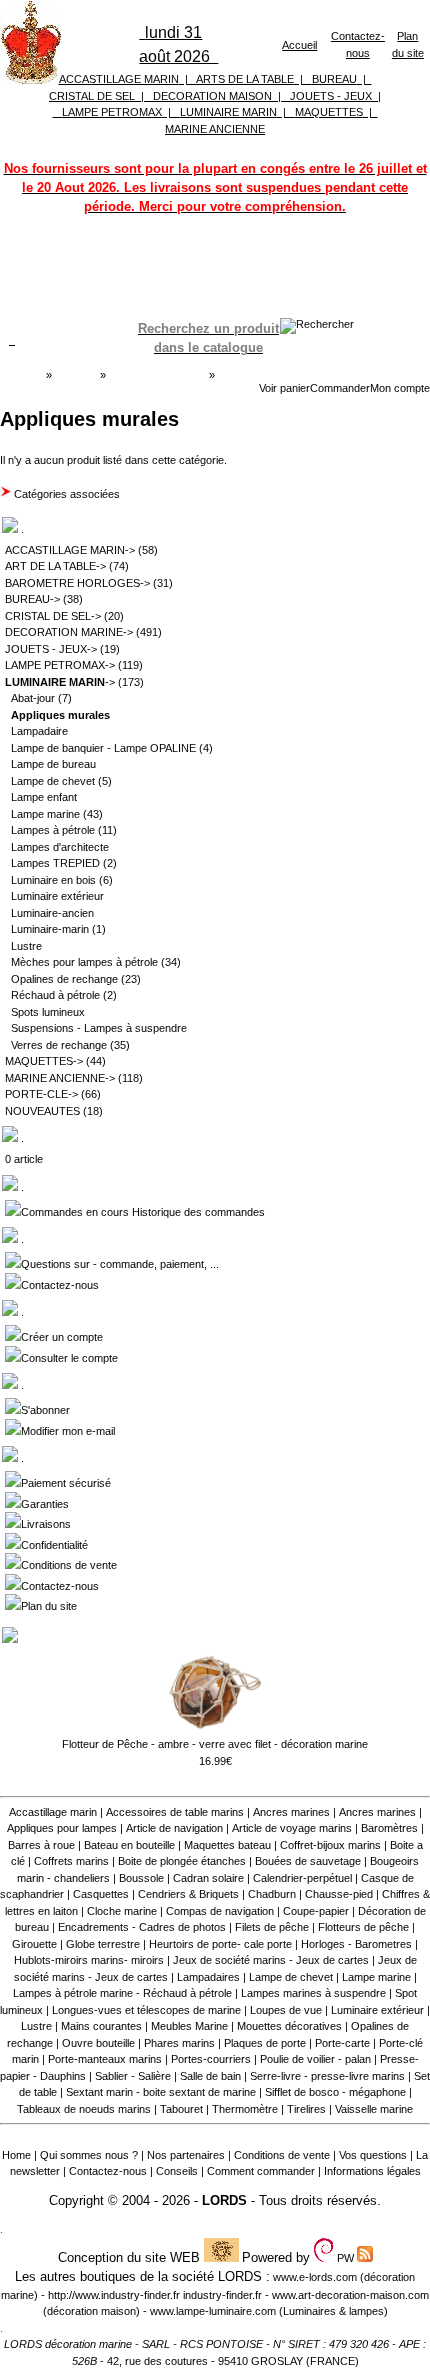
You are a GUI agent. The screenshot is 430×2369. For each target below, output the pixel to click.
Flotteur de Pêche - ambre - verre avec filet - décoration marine (215, 1744)
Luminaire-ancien (52, 913)
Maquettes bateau (227, 1845)
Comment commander (261, 2171)
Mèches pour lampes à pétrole (84, 962)
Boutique (76, 375)
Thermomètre (245, 2109)
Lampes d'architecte (60, 847)
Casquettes (101, 1894)
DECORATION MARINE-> (69, 632)
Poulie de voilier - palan (315, 2059)
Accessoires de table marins (175, 1812)
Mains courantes (101, 2026)
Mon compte (400, 388)
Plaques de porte (265, 2043)
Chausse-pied (339, 1894)
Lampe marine (45, 814)
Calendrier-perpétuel (302, 1878)
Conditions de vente (69, 1565)
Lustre (26, 946)
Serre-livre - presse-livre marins (327, 2076)
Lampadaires (208, 1977)
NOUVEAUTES (42, 1111)
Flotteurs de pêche (363, 1927)
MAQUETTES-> (44, 1061)
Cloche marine (122, 1911)
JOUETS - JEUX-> (51, 649)
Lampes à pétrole (53, 830)
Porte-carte (342, 2043)
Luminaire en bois (53, 880)
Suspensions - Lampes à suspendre (99, 1028)
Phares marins (179, 2043)
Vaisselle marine (374, 2109)
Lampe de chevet (53, 781)
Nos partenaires (186, 2155)
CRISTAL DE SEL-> (53, 616)
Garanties (45, 1504)
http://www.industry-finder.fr (114, 2295)
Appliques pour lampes (62, 1828)
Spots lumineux (48, 1012)
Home (16, 2155)
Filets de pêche (272, 1927)
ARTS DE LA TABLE (245, 79)
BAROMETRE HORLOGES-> (77, 583)
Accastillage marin (53, 1812)
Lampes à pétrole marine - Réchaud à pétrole (122, 1993)
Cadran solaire (208, 1878)
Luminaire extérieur (57, 896)
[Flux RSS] (317, 324)
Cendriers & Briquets (188, 1894)
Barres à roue (41, 1845)
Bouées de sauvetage (308, 1861)
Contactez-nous (60, 1285)
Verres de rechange (59, 1045)
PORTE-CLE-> (41, 1094)
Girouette (34, 1944)
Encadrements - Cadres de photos (142, 1927)
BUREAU (334, 79)
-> (60, 682)
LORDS (224, 2200)
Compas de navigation (220, 1911)
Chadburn (272, 1894)
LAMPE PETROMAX (112, 112)
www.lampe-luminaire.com (213, 2311)
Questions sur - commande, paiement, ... (120, 1264)
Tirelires (306, 2109)
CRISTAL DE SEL (92, 96)
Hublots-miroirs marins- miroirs (89, 1960)
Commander (340, 388)
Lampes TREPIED (55, 863)
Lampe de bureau (53, 764)
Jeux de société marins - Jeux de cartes (271, 1960)
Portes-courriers (211, 2059)
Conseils (177, 2171)
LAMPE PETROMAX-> (60, 665)
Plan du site (49, 1606)
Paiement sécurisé (66, 1483)
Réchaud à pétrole (55, 995)
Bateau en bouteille (129, 1845)
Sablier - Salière (133, 2076)
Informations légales (372, 2171)
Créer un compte (62, 1337)
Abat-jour (33, 698)
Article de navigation (174, 1828)
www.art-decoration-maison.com (350, 2295)
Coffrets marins (71, 1861)
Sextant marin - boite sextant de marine (161, 2092)
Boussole (141, 1878)
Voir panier (284, 388)
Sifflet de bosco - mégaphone (335, 2092)
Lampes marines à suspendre (313, 1993)
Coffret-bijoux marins (330, 1845)
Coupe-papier (316, 1911)
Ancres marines (291, 1812)
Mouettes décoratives (289, 2026)
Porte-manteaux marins (105, 2059)
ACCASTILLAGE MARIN (119, 79)
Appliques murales (46, 387)
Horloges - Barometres (356, 1944)
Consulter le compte (69, 1358)
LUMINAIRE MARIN (228, 112)
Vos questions (373, 2155)
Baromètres (389, 1828)
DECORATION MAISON (212, 96)
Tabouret (181, 2109)
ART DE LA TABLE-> (55, 566)
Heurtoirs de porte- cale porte (220, 1944)
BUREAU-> (32, 599)
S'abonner (45, 1410)
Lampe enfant (44, 797)
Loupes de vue (286, 2010)
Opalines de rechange (64, 979)
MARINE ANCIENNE (215, 129)
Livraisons (46, 1524)
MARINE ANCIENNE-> (60, 1078)
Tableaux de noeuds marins (84, 2109)
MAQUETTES (329, 112)
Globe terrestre (103, 1944)
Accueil (299, 45)
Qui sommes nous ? (89, 2155)
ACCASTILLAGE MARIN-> (70, 550)
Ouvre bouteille (98, 2043)
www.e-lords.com (315, 2277)
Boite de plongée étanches (182, 1861)
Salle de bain (210, 2076)
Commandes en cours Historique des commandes (143, 1212)
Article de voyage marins (292, 1828)
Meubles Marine (189, 2026)
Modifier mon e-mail (68, 1431)
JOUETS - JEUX (331, 96)
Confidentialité (54, 1545)
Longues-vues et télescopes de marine (146, 2010)
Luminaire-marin (50, 929)
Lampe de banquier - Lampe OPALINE (103, 748)
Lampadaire (39, 731)
